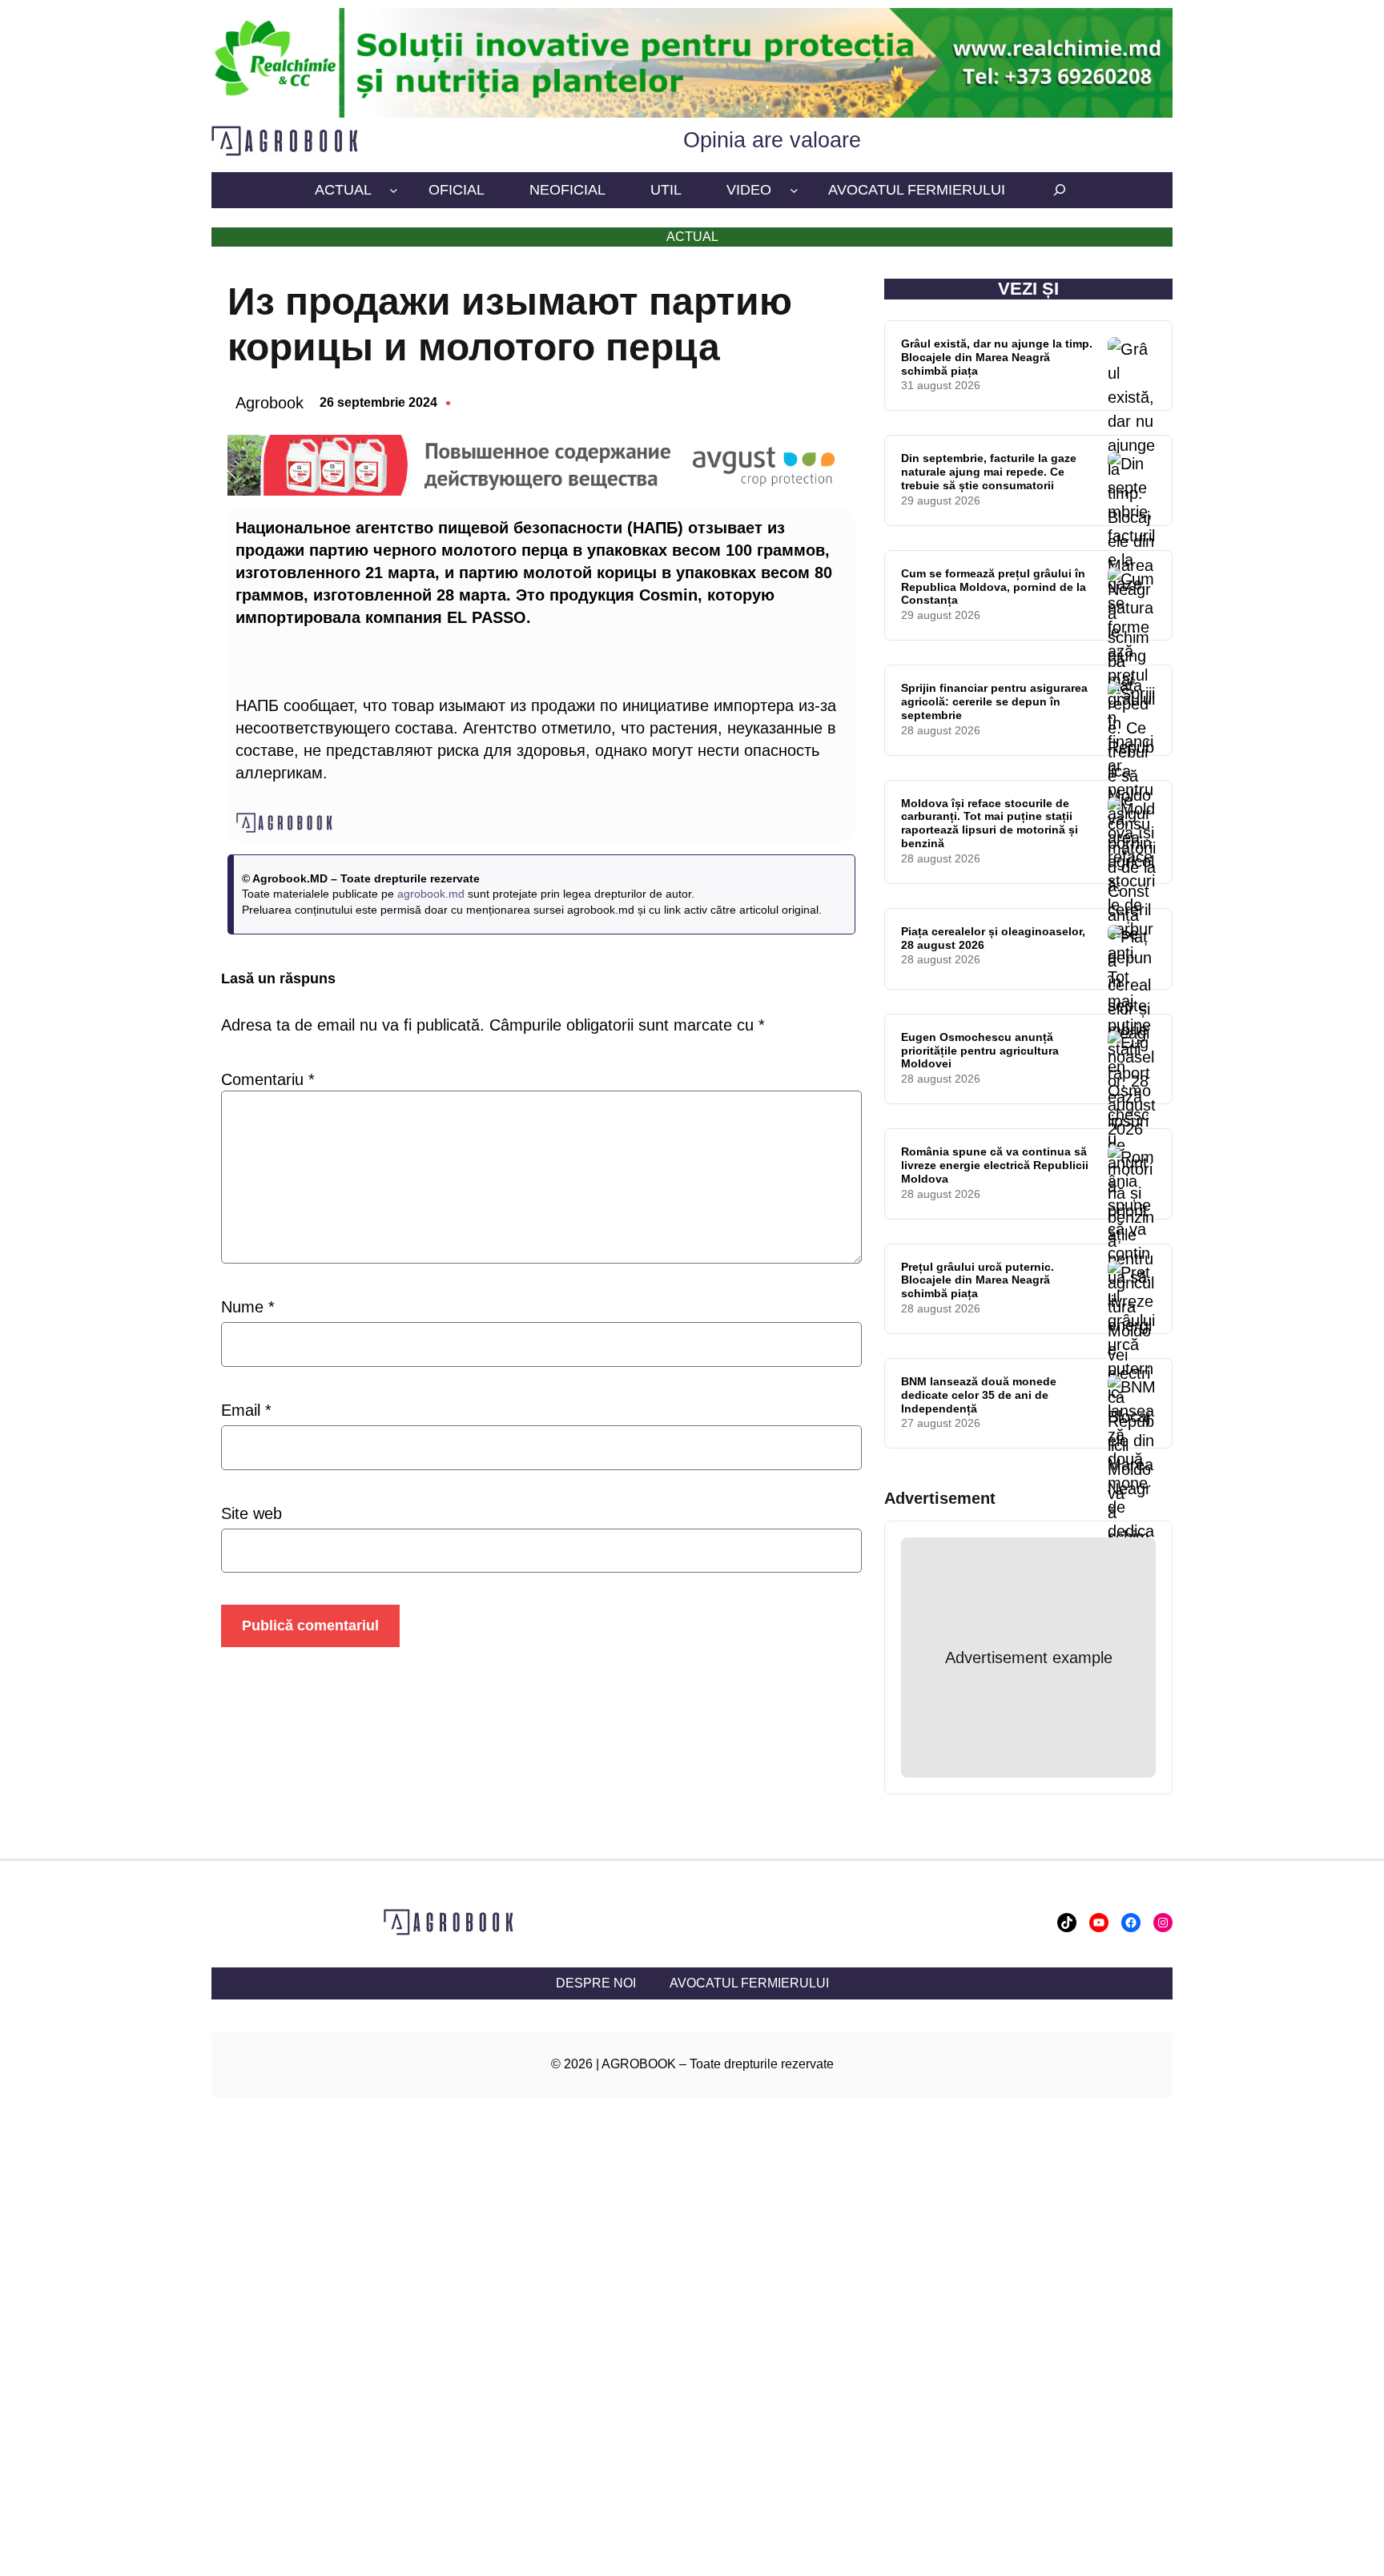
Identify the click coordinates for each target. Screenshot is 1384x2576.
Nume (248, 1307)
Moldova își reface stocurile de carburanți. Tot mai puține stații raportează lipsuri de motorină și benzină (990, 823)
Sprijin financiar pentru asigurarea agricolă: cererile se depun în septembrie (994, 701)
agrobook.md (431, 894)
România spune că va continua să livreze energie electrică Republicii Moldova (995, 1165)
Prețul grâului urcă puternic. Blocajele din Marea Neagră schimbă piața (978, 1280)
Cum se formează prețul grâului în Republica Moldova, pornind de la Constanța (994, 587)
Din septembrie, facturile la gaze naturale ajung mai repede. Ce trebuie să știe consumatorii (989, 472)
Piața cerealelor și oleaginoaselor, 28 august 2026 (993, 938)
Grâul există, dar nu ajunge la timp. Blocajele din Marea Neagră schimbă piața (997, 357)
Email (246, 1410)
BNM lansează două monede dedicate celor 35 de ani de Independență (979, 1395)
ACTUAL (692, 237)
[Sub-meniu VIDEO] (794, 190)
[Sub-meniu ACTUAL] (394, 190)
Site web (251, 1513)
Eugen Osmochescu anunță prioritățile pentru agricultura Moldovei (980, 1051)
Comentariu (268, 1079)
